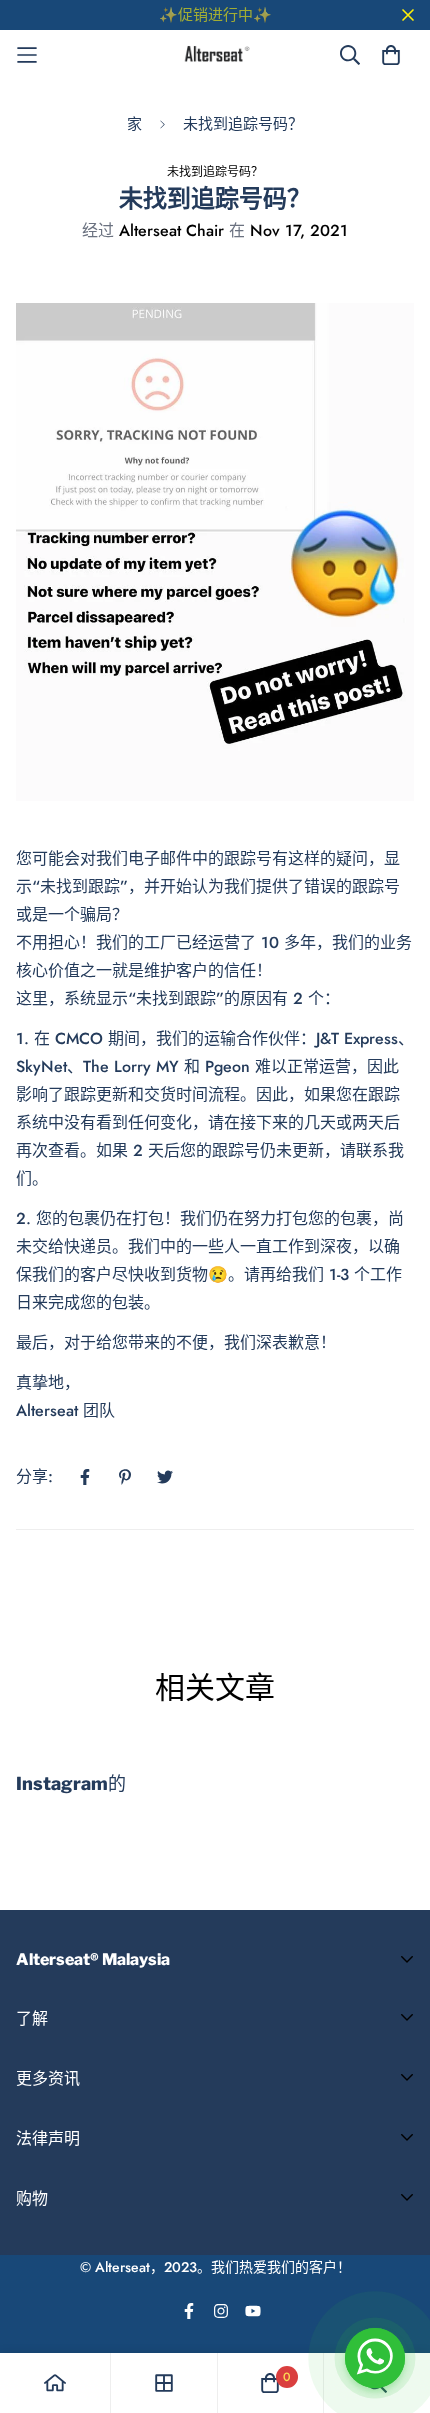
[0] (270, 2383)
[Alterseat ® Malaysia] (215, 55)
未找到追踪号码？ (243, 124)
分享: (34, 1476)
